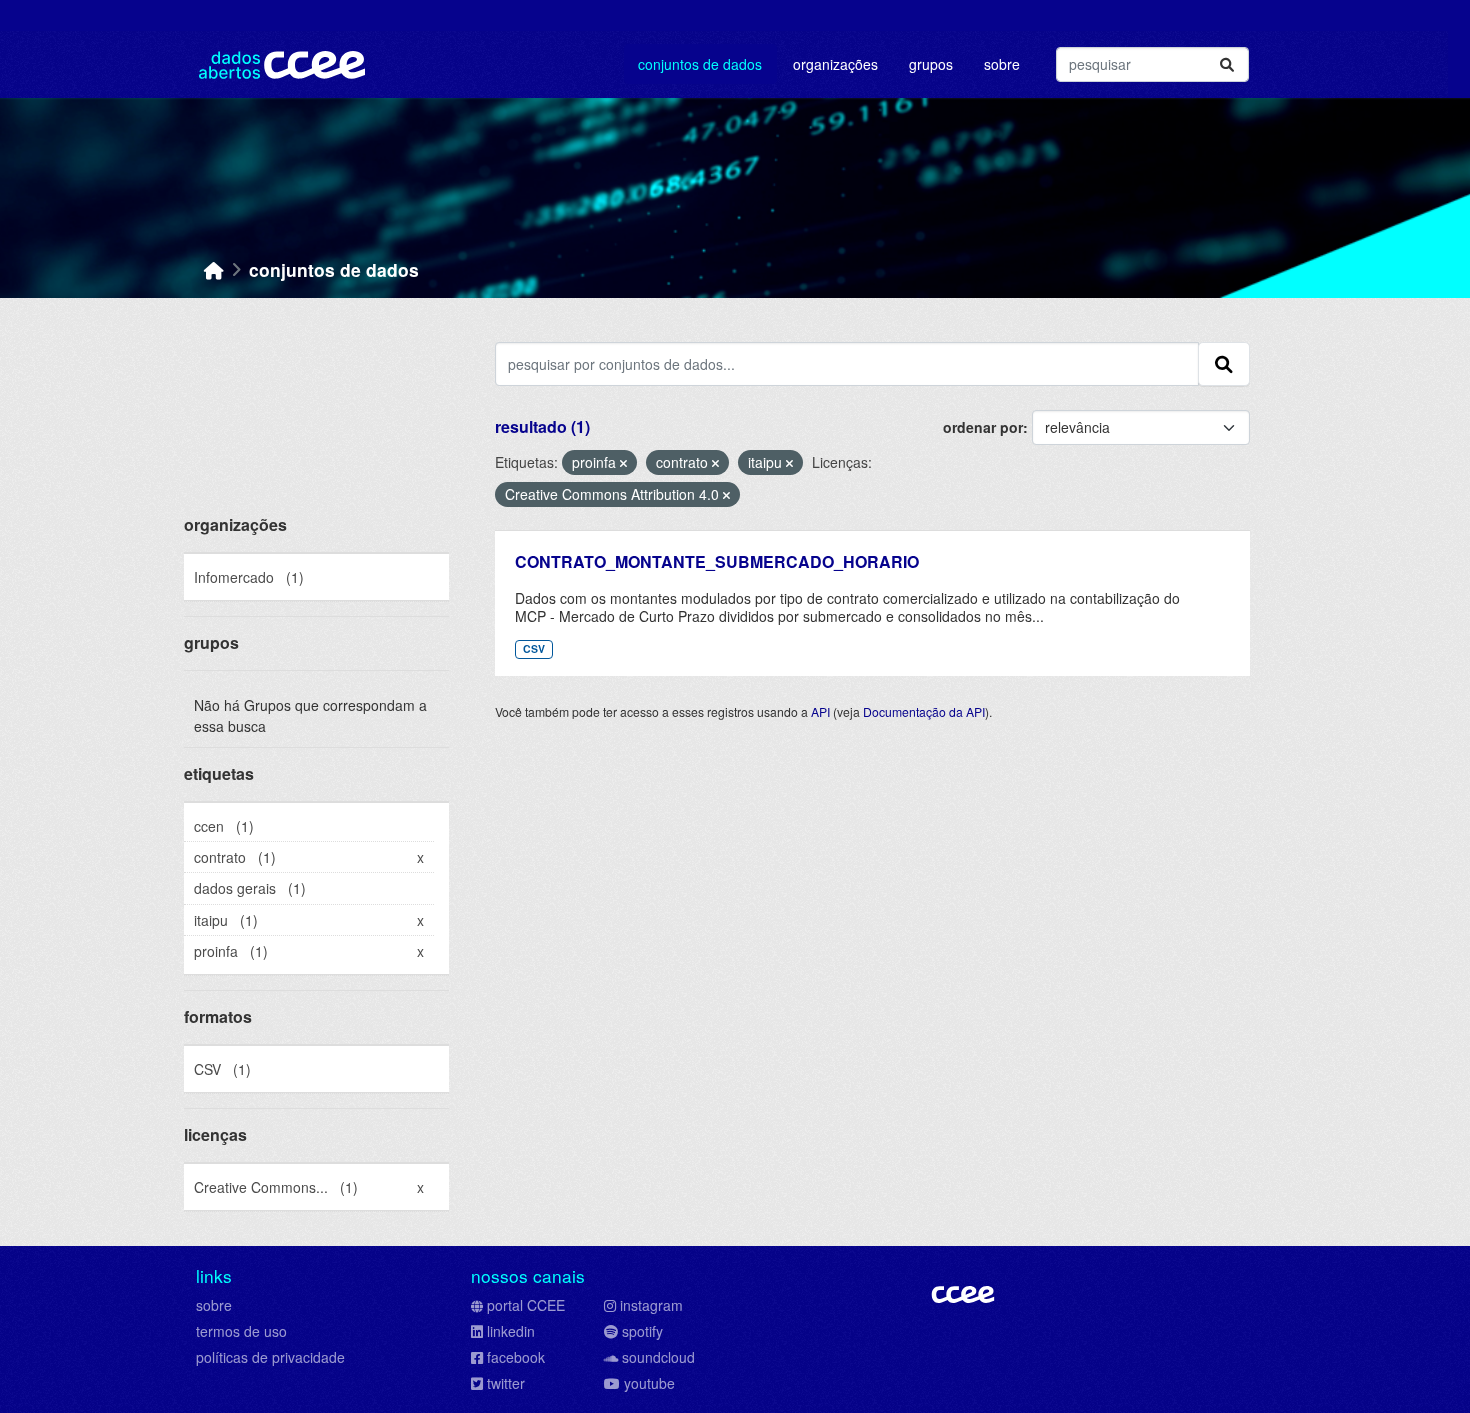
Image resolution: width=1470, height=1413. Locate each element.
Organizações (835, 64)
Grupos (931, 64)
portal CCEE (526, 1305)
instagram (651, 1305)
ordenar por (983, 427)
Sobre (1002, 64)
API (820, 711)
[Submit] (1227, 64)
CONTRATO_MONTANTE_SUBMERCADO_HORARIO (717, 561)
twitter (506, 1383)
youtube (649, 1383)
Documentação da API (924, 711)
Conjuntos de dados (700, 64)
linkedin (511, 1331)
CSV (534, 648)
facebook (516, 1357)
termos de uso (241, 1331)
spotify (642, 1331)
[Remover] (623, 463)
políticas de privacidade (270, 1357)
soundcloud (658, 1357)
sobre (214, 1305)
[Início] (214, 269)
